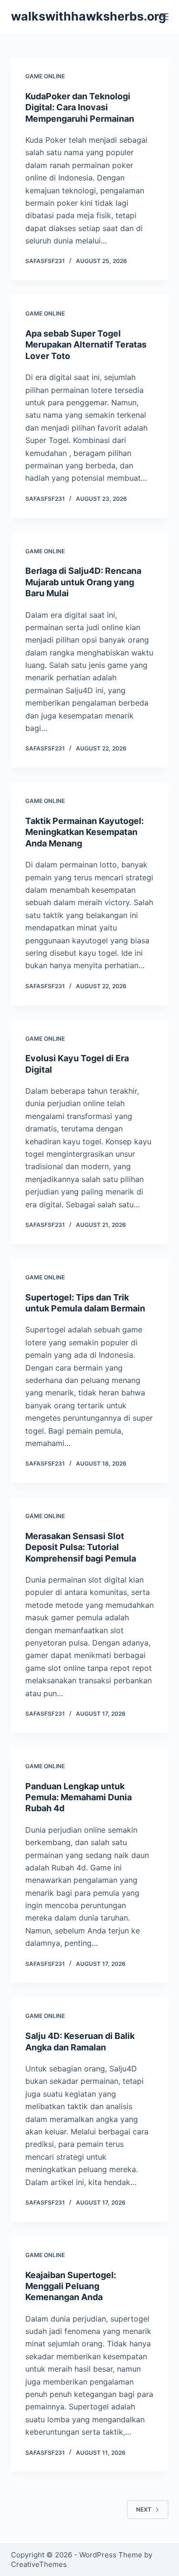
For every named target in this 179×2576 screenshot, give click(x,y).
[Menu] (164, 17)
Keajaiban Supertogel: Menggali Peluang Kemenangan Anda (71, 2286)
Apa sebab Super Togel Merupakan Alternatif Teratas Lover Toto (86, 345)
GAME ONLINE (45, 76)
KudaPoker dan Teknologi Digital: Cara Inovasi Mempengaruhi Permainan (80, 107)
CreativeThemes (39, 2564)
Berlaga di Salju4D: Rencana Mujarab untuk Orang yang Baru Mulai (83, 582)
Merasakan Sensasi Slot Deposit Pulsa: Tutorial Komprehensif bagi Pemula (81, 1547)
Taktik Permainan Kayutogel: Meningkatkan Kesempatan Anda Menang (84, 832)
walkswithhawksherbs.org (89, 16)
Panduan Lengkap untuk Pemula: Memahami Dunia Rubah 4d (79, 1797)
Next (144, 2509)
